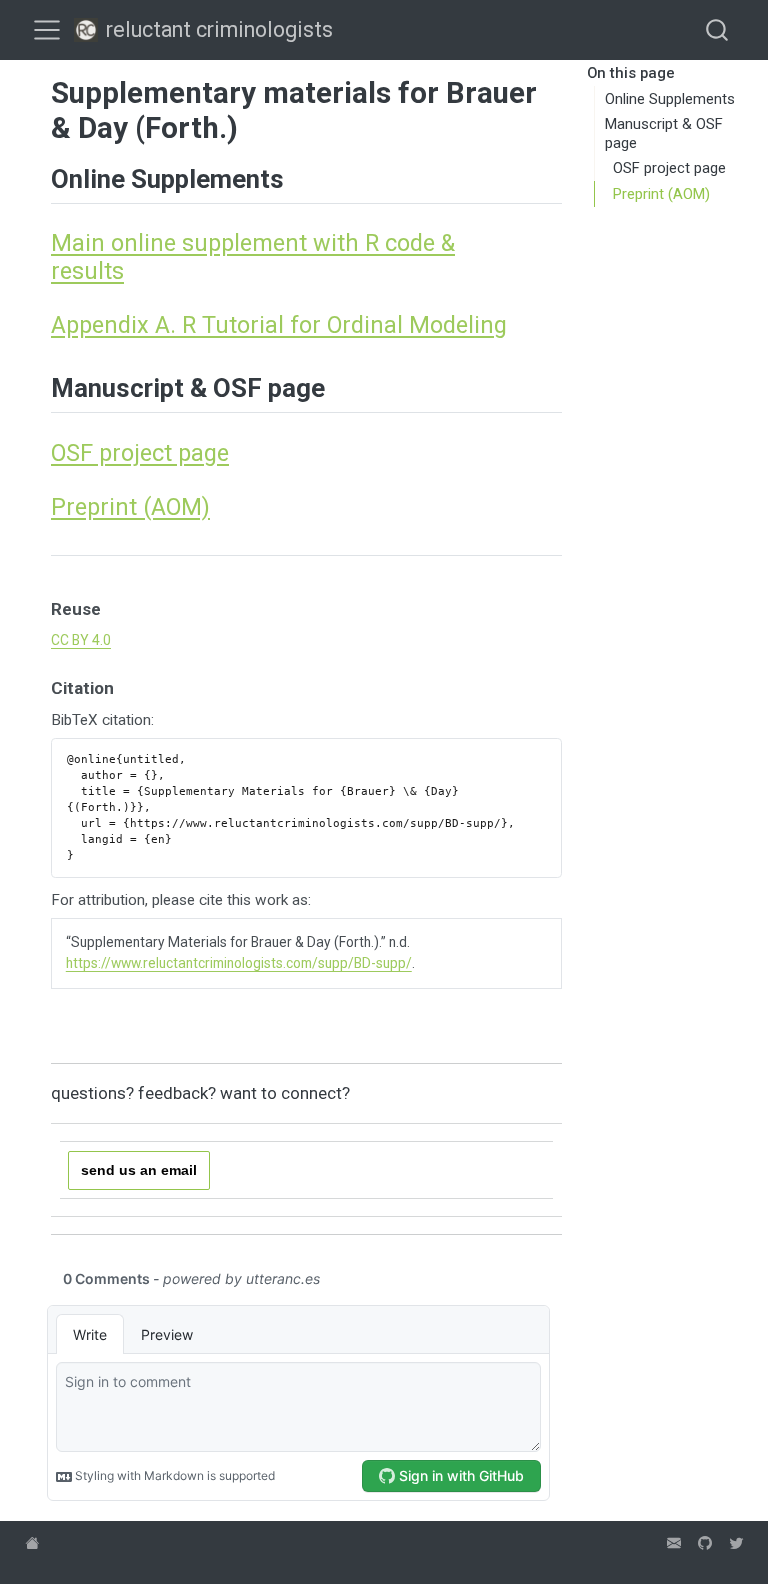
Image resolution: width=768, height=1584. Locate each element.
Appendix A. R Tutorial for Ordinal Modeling (279, 325)
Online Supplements (670, 99)
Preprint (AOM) (661, 194)
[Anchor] (302, 177)
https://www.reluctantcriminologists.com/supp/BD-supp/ (239, 963)
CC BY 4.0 (81, 640)
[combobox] (718, 29)
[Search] (717, 29)
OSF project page (669, 168)
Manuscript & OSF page (664, 133)
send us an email (139, 1170)
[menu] (47, 30)
